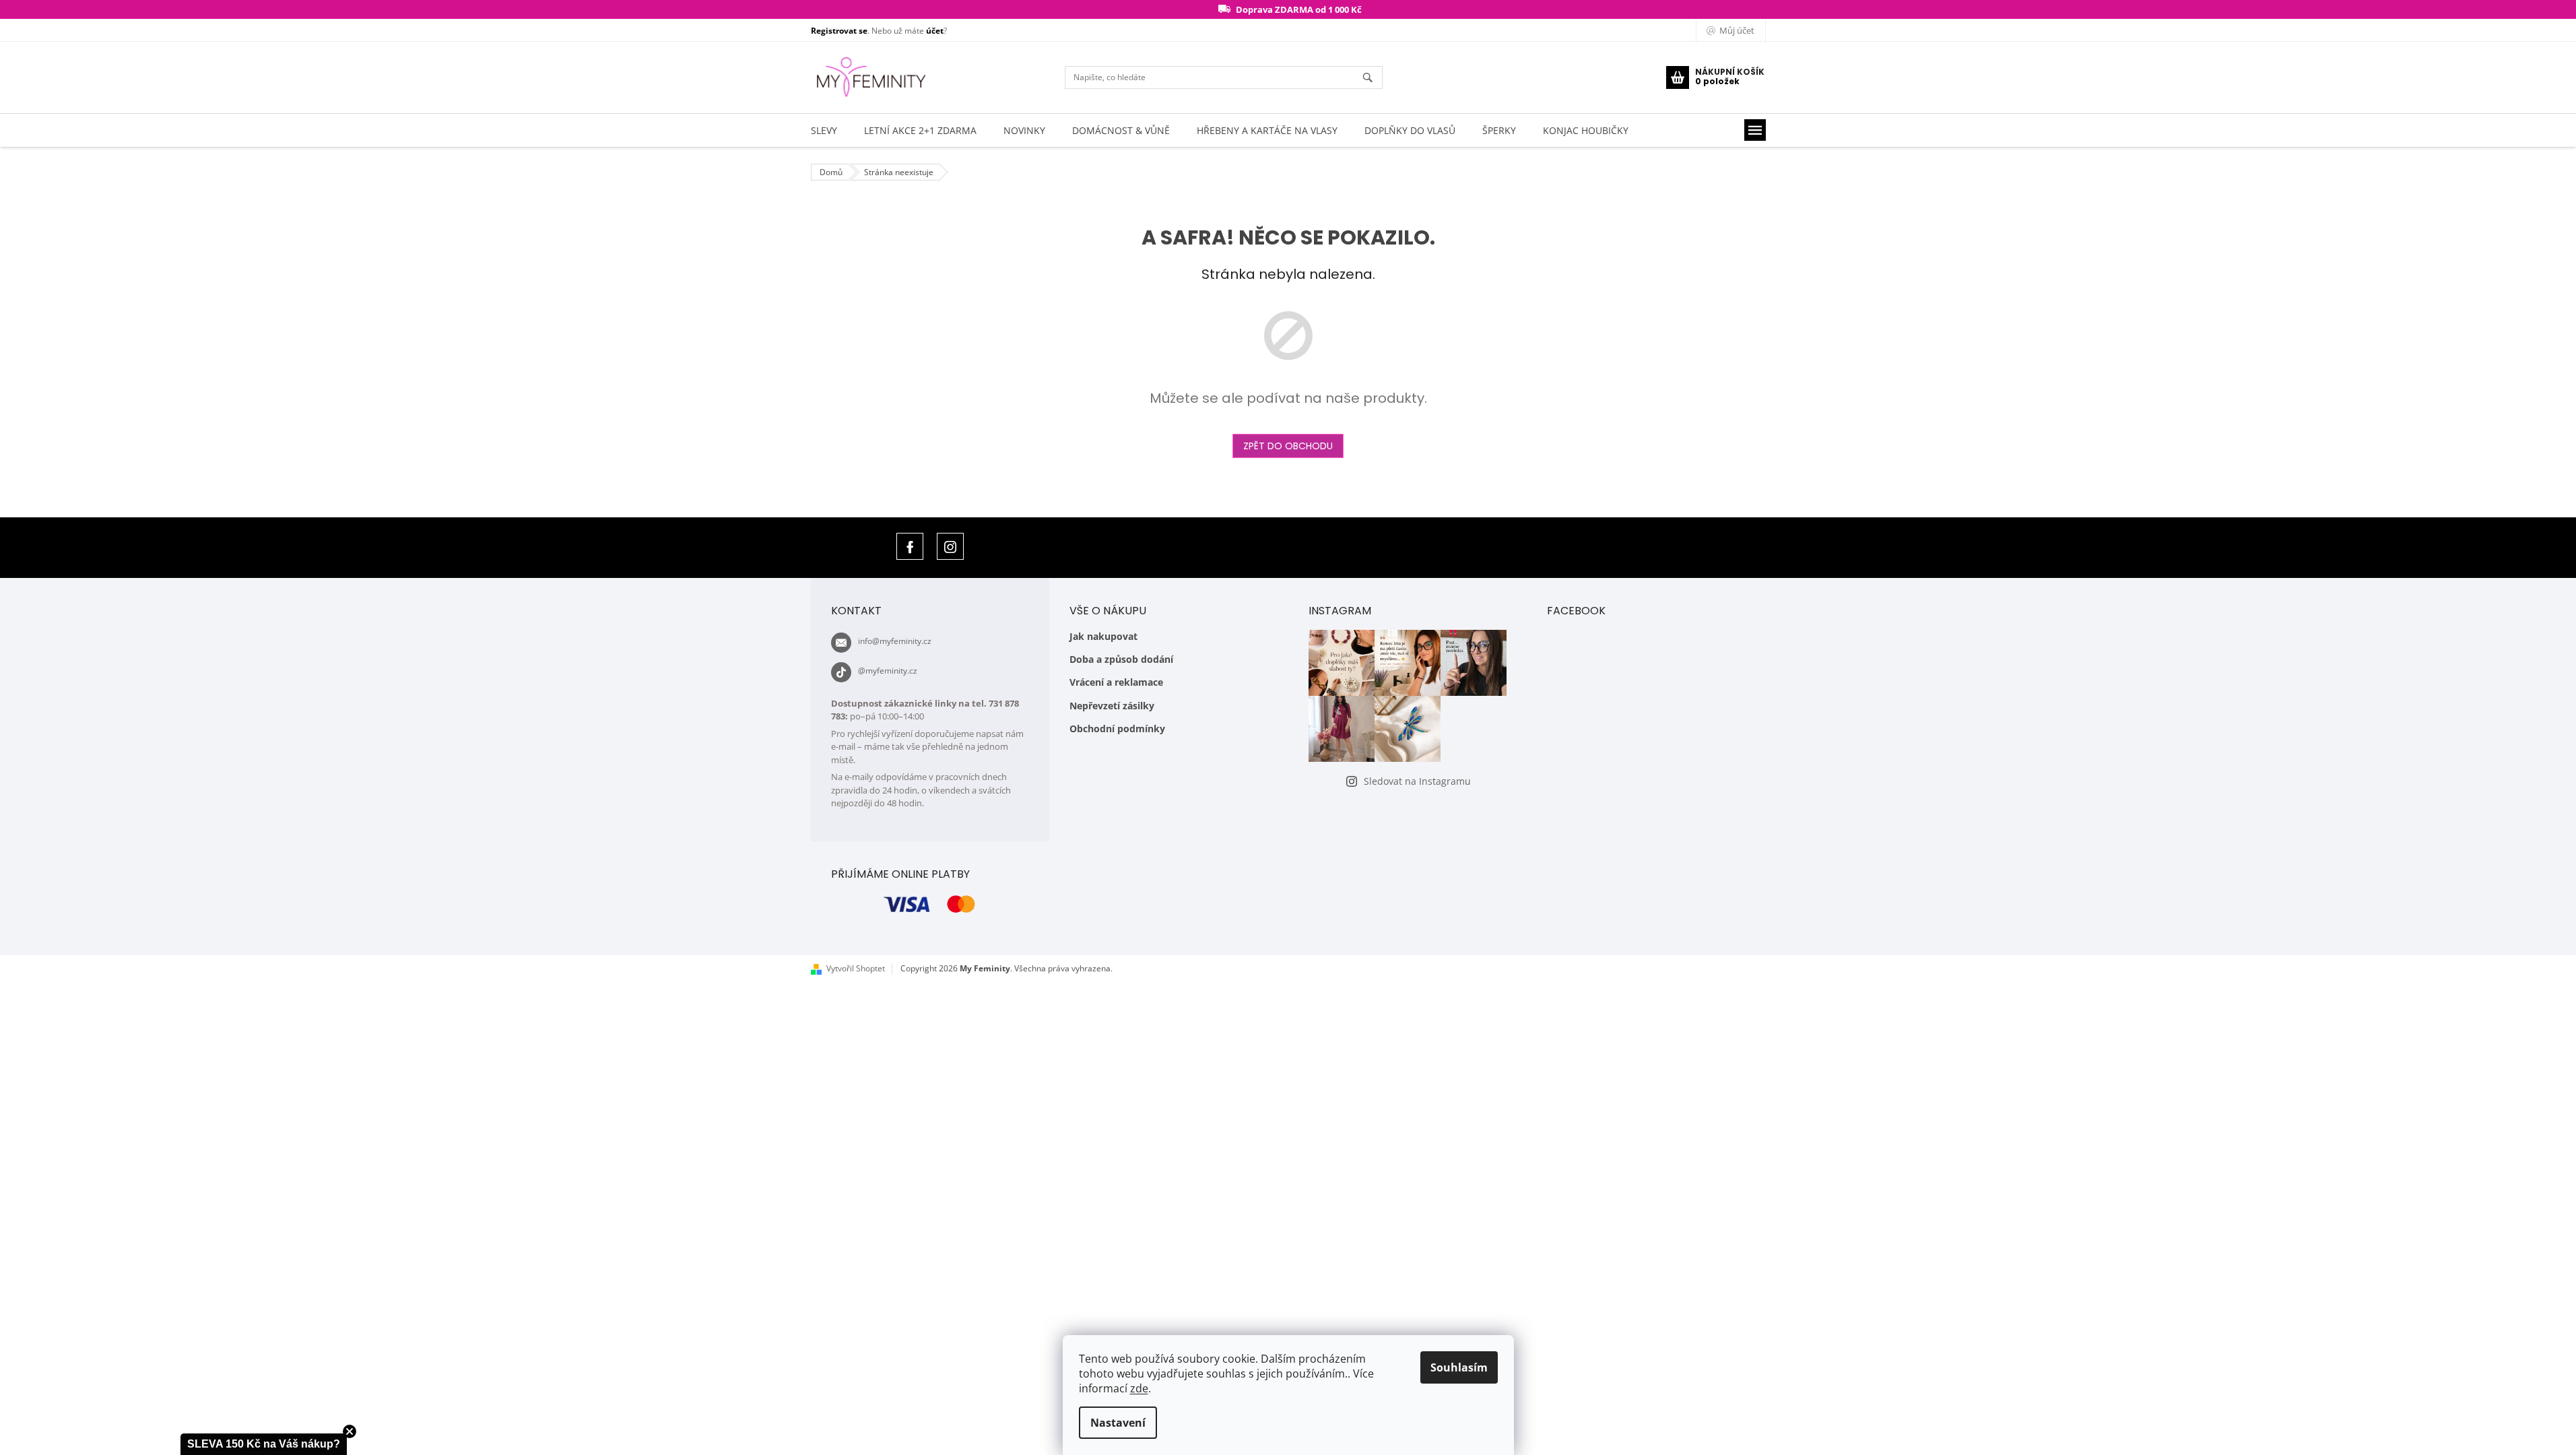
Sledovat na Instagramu (1417, 781)
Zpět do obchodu (1288, 446)
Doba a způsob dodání (1121, 659)
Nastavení (1118, 1423)
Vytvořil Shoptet (856, 968)
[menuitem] (824, 130)
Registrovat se (839, 31)
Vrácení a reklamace (1116, 682)
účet (935, 31)
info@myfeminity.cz (895, 641)
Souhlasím (1459, 1367)
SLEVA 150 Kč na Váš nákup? (264, 1444)
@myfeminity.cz (888, 671)
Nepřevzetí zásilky (1112, 706)
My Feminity (910, 546)
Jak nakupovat (1103, 636)
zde (1139, 1388)
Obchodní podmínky (1117, 729)
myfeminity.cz (950, 546)
